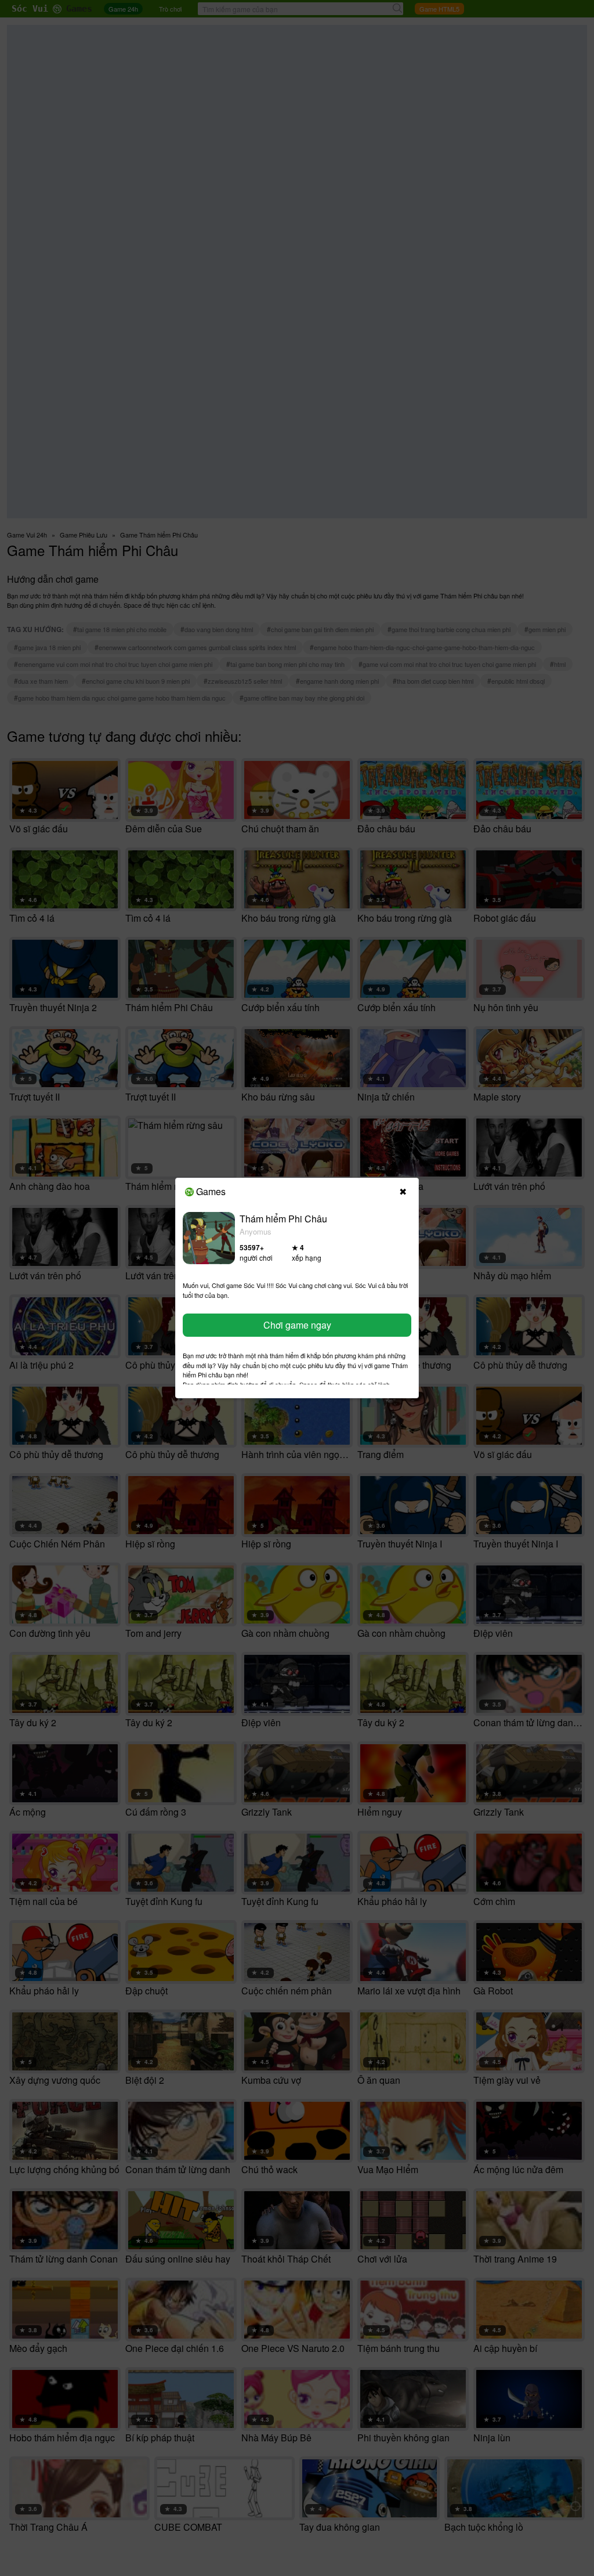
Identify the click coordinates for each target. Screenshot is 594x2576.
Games (211, 1191)
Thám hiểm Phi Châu (283, 1219)
